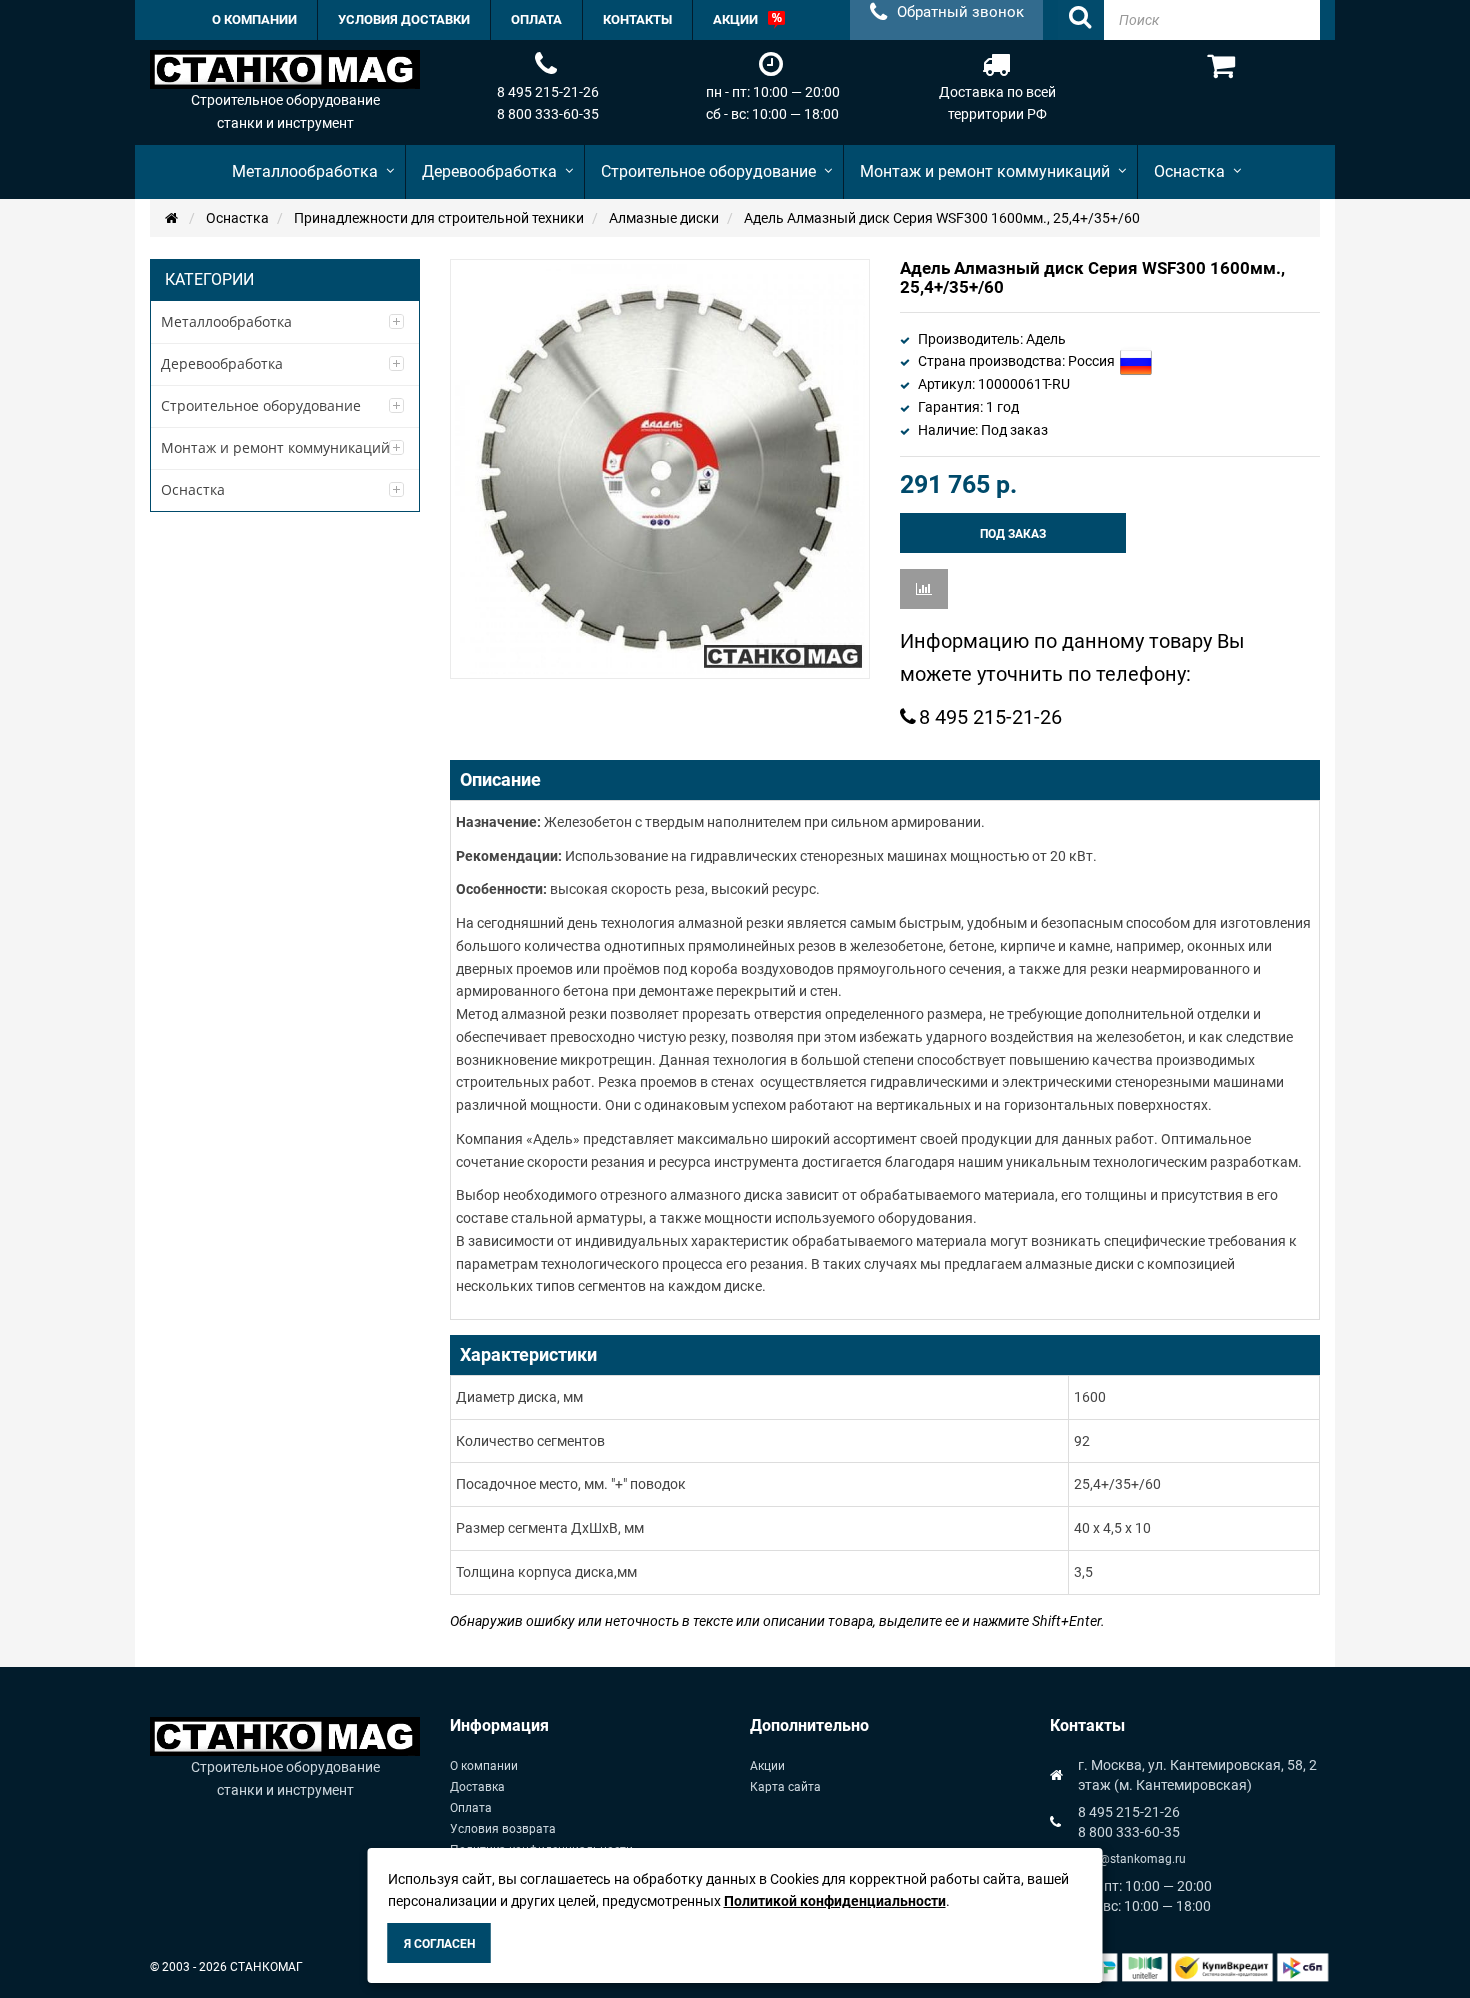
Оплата (471, 1808)
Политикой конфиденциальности (835, 1901)
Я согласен (439, 1944)
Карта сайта (785, 1787)
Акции (767, 1766)
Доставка (477, 1787)
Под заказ (1013, 534)
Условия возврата (503, 1829)
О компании (484, 1766)
